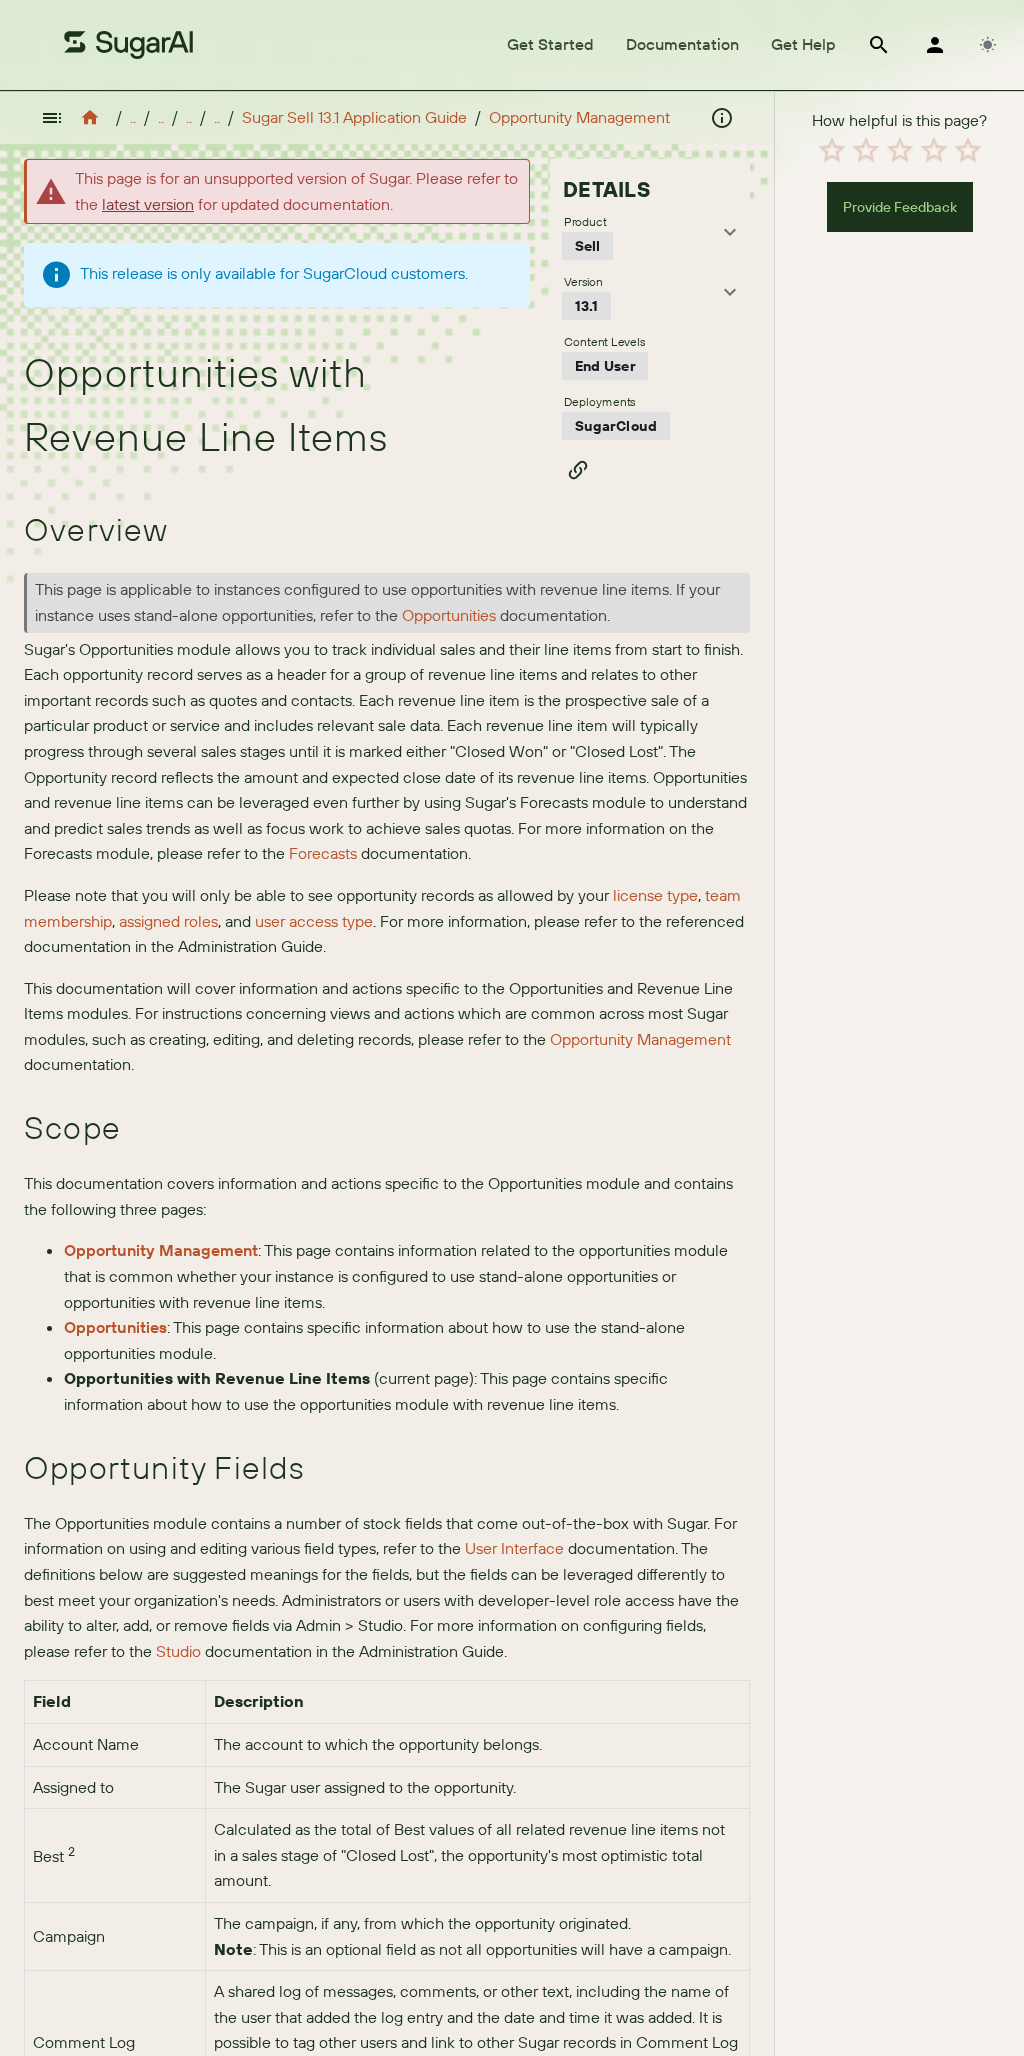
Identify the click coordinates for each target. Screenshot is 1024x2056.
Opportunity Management (579, 117)
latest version (148, 204)
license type (655, 895)
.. (133, 117)
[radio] (832, 150)
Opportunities (449, 615)
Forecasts (323, 853)
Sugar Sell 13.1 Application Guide (354, 117)
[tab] (550, 45)
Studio (178, 1651)
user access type (314, 921)
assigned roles (168, 921)
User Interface (514, 1548)
